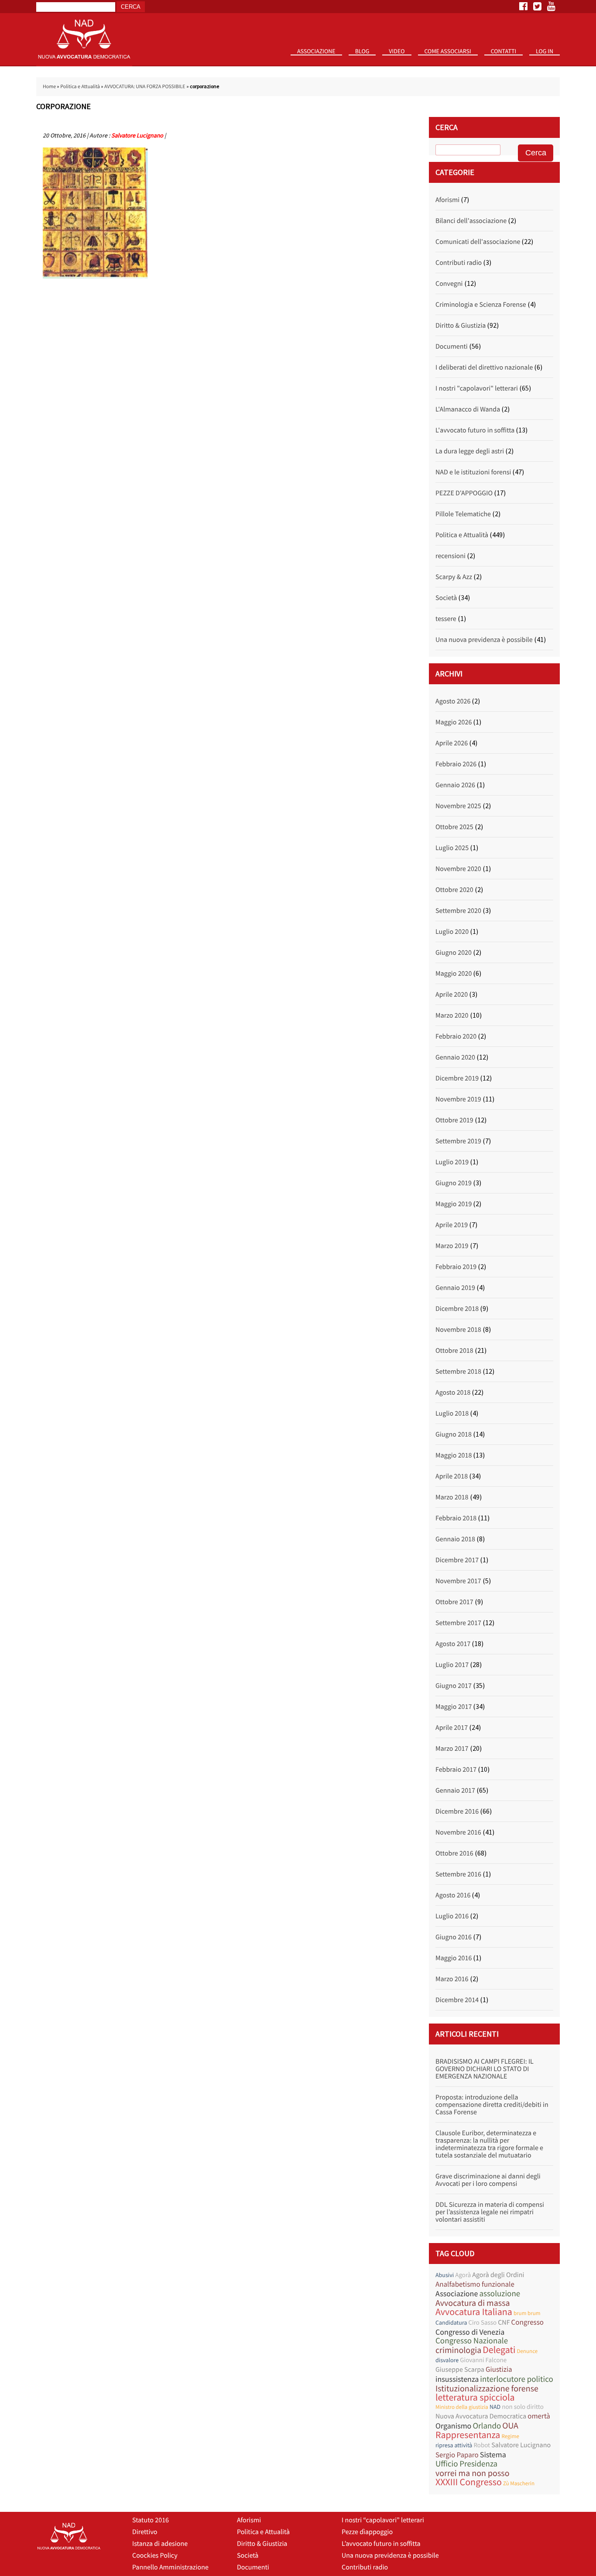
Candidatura (451, 2322)
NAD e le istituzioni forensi (473, 472)
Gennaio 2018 (455, 1539)
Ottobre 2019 (454, 1120)
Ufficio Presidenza (466, 2464)
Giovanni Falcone (483, 2360)
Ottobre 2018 (454, 1351)
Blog (362, 51)
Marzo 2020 (452, 1015)
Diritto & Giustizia (461, 326)
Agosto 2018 (453, 1393)
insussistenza (457, 2379)
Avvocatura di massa (473, 2303)
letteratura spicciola (475, 2398)
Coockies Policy (155, 2555)
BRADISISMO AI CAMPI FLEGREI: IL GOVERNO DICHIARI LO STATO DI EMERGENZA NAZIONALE (485, 2069)
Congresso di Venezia (470, 2332)
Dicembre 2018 (457, 1309)
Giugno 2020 (454, 953)
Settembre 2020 (458, 911)
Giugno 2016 (454, 1937)
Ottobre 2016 (454, 1853)
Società (446, 598)
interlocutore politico (517, 2379)
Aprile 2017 (452, 1728)
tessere (446, 619)
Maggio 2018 (454, 1455)
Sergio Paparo (457, 2455)
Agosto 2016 (453, 1895)
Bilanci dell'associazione (471, 221)
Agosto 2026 (453, 701)
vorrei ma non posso (473, 2473)
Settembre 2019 (458, 1141)
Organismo (453, 2426)
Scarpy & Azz (454, 577)
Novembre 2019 (458, 1099)
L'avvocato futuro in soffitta (475, 430)
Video (397, 51)
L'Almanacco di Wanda (468, 409)
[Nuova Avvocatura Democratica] (84, 64)
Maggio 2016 (454, 1958)
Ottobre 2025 (454, 827)
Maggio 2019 (454, 1204)
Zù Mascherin (519, 2483)
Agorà (463, 2275)
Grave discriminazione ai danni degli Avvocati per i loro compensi (488, 2180)
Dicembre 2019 (457, 1078)
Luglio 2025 (452, 848)
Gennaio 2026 (455, 785)
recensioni (450, 556)
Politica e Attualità (80, 87)
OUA (510, 2426)
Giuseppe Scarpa (460, 2370)
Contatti (504, 51)
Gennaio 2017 (455, 1791)
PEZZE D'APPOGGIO (464, 493)
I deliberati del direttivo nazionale (484, 367)
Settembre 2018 (458, 1372)
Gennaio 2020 (455, 1057)
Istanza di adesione (160, 2544)
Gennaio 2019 (455, 1288)
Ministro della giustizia (462, 2407)
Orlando (487, 2426)
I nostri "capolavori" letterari (477, 388)
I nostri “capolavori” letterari (383, 2520)
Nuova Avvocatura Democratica (481, 2416)
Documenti (452, 346)
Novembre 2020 (458, 869)
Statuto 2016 (320, 65)
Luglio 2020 (452, 932)
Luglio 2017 (452, 1665)
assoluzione (500, 2294)
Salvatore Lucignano (137, 135)
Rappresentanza (468, 2435)
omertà (539, 2416)
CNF (504, 2322)
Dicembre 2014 (457, 2000)
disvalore (447, 2360)
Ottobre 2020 (454, 890)
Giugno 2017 (454, 1686)
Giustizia (499, 2369)
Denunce (527, 2351)
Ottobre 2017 (454, 1602)
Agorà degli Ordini (498, 2275)
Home (49, 87)
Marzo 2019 (452, 1246)
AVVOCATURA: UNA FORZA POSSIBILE (145, 87)
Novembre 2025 (458, 806)
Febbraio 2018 (456, 1518)
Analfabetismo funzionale (475, 2284)
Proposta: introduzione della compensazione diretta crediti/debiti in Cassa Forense (492, 2105)
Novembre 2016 (458, 1832)
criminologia (458, 2350)
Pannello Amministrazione (170, 2567)
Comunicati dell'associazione (478, 242)
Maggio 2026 (454, 722)
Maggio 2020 (454, 974)
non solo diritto (523, 2407)
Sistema (493, 2454)
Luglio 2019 (452, 1162)
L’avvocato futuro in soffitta (381, 2544)
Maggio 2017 (454, 1707)
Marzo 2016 (452, 1979)
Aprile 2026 (452, 743)
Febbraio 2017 (456, 1770)
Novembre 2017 (458, 1581)
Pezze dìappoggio (367, 2532)
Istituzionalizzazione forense (487, 2389)
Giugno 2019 (454, 1183)
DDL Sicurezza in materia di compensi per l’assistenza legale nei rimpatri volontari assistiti (490, 2212)
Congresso (527, 2322)
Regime (510, 2436)
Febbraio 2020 (456, 1036)
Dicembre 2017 (457, 1560)
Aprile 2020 (452, 995)
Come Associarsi (448, 51)
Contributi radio (459, 263)
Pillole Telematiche (463, 514)
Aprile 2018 (452, 1476)
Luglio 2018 (452, 1413)
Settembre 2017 (458, 1623)
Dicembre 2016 (457, 1811)
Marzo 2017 (452, 1749)
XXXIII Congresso (469, 2482)
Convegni (449, 284)
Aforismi (447, 200)
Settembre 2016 (458, 1874)
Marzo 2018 (452, 1497)
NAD (495, 2407)
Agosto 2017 (453, 1644)
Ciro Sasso (482, 2323)
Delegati (499, 2350)
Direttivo (145, 2532)
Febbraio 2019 (456, 1267)
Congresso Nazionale (472, 2341)
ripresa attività (454, 2445)
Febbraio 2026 (456, 764)
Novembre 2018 (458, 1330)
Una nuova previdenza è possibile (484, 640)
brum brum (527, 2313)
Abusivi (445, 2275)
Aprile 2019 (452, 1225)
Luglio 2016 (452, 1916)
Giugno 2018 (454, 1434)
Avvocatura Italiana (474, 2312)
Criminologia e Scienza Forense (481, 305)
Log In (545, 51)
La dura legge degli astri (470, 451)
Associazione (316, 51)
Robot (482, 2445)
